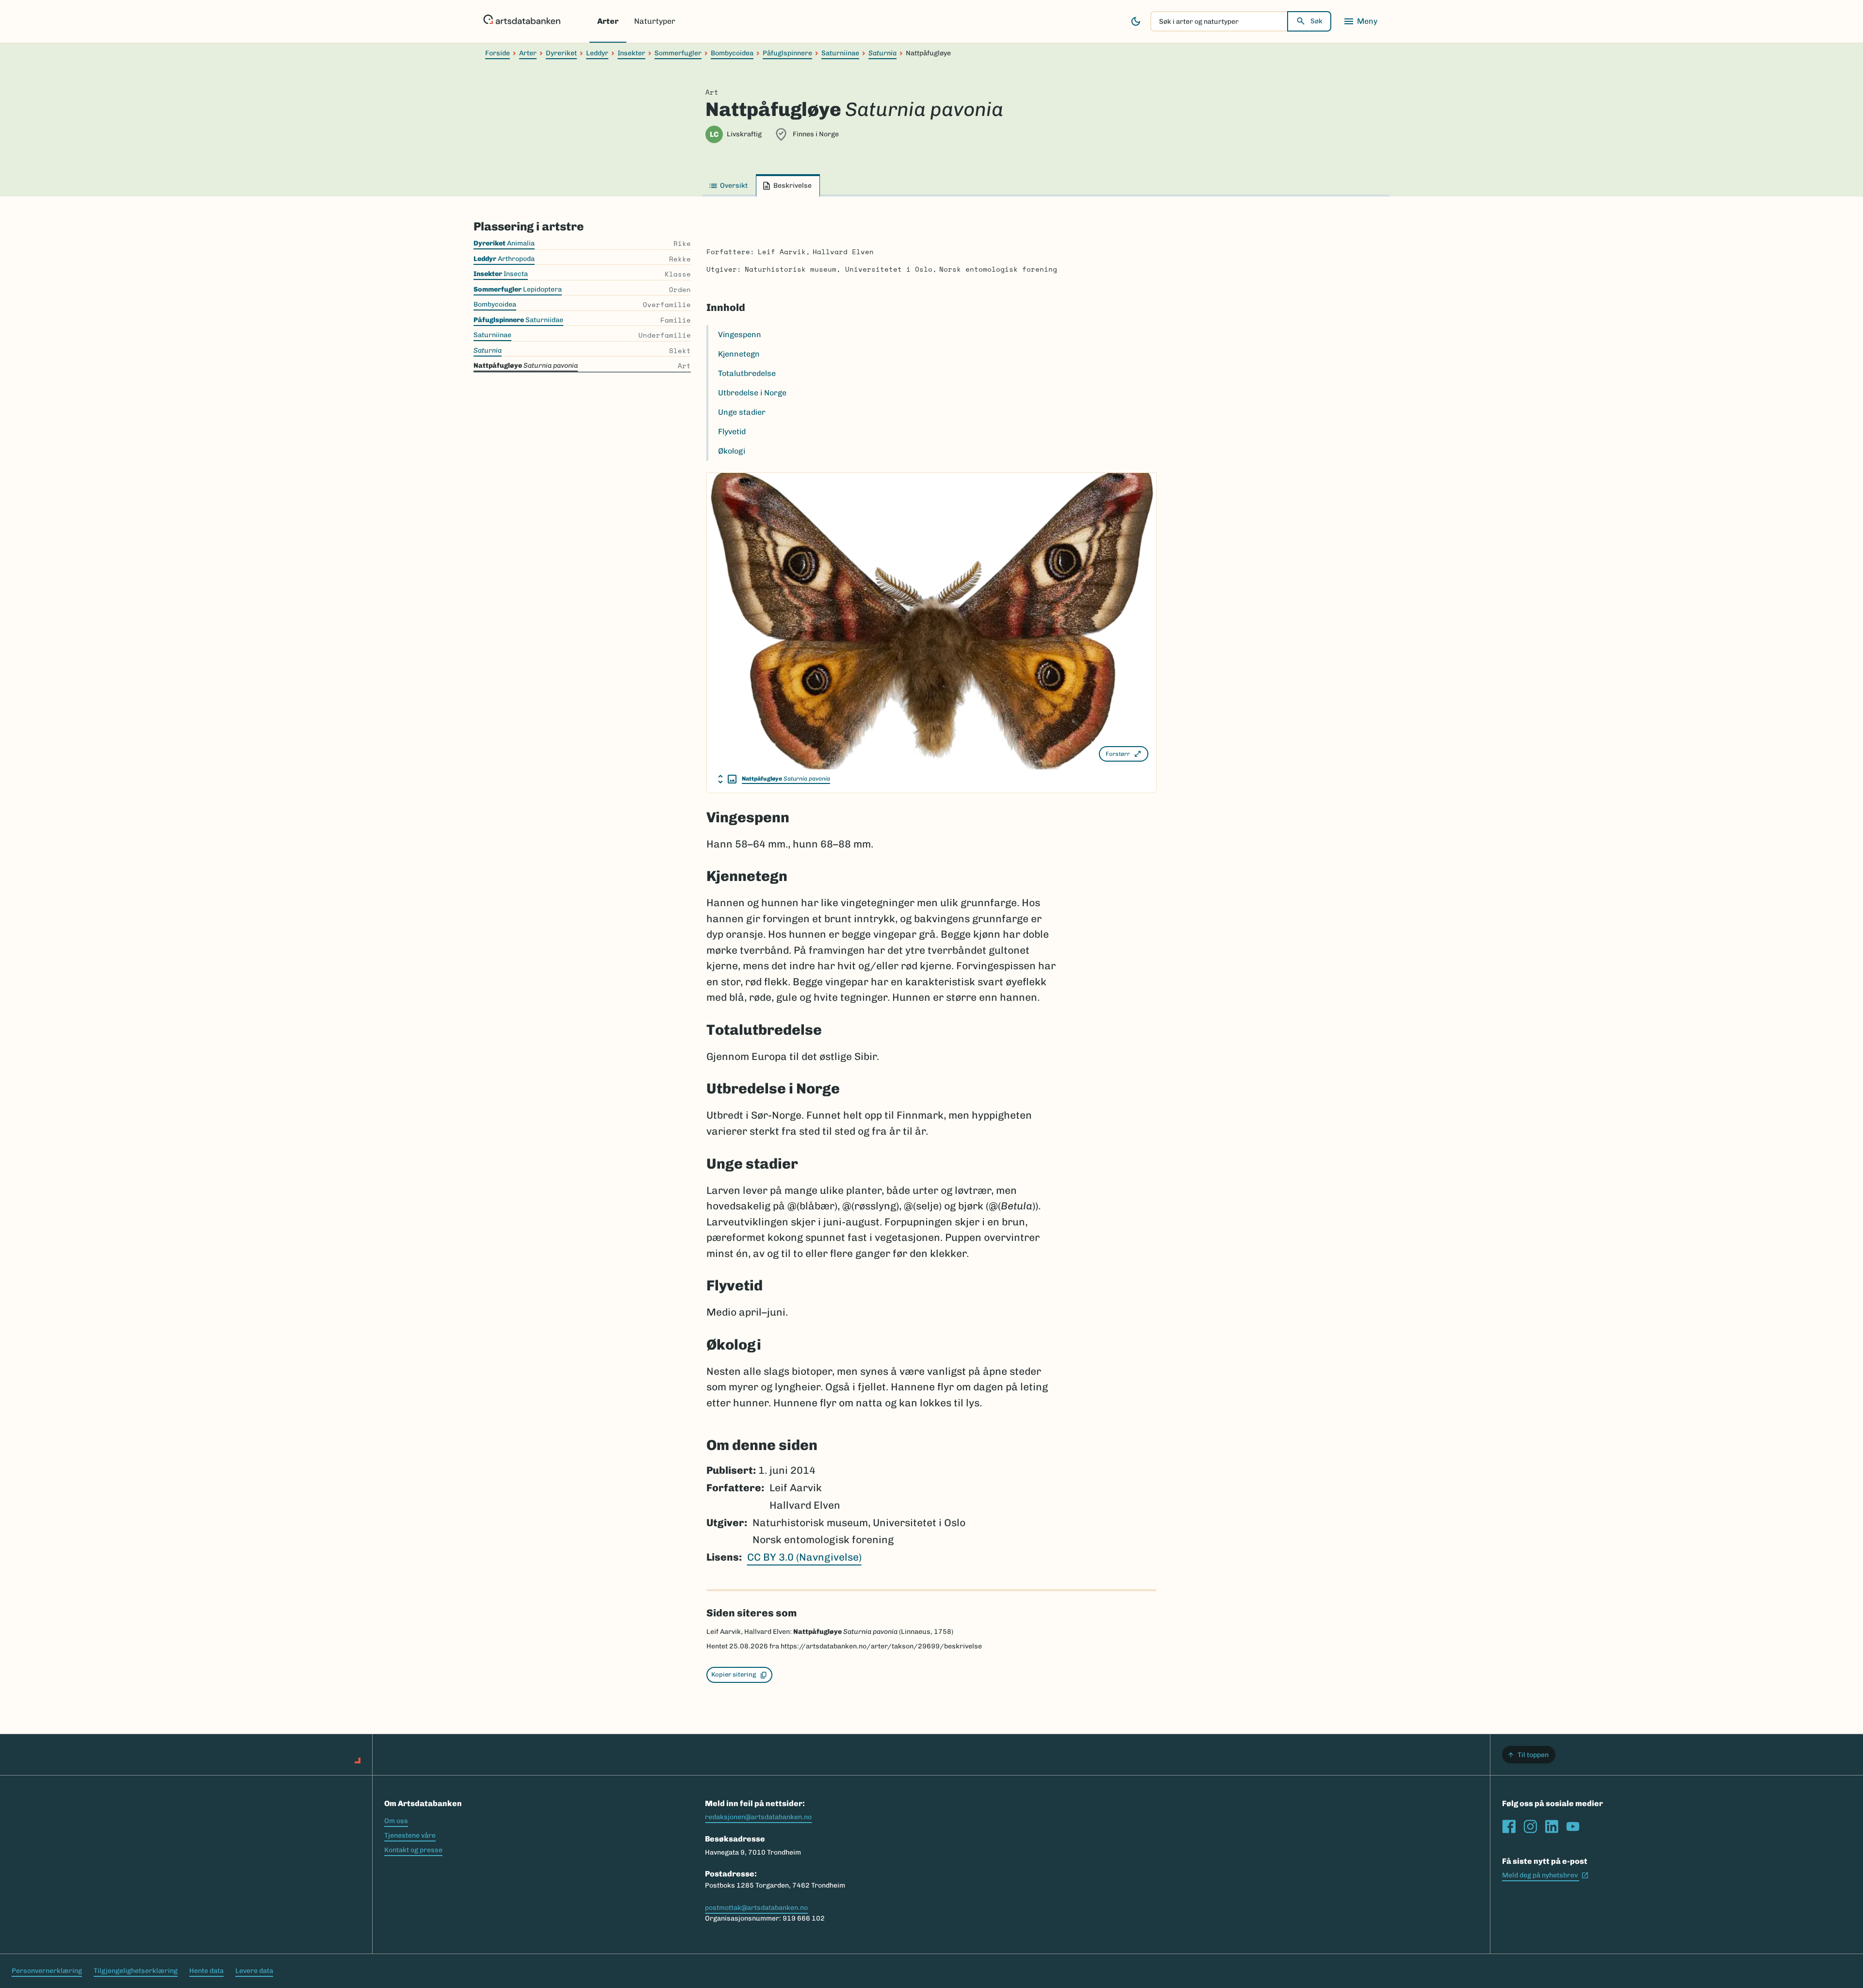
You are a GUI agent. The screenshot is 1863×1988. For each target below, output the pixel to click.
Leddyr (597, 53)
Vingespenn (740, 334)
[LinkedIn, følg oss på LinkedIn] (1552, 1826)
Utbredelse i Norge (752, 393)
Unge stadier (742, 412)
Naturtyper (655, 21)
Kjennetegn (739, 354)
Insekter (631, 53)
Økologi (732, 451)
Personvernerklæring (47, 1971)
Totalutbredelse (747, 373)
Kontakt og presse (413, 1850)
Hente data (206, 1971)
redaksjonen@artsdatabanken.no (758, 1817)
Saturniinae (840, 53)
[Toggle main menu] (1360, 21)
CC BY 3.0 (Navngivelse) (804, 1557)
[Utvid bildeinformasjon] (727, 779)
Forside (498, 53)
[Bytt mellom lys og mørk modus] (1136, 21)
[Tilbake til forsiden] (522, 21)
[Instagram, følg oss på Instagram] (1530, 1826)
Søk (1316, 21)
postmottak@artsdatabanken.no (756, 1908)
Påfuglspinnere (787, 53)
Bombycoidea (732, 53)
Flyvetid (732, 432)
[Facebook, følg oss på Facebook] (1509, 1826)
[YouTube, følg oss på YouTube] (1573, 1826)
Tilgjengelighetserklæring (136, 1971)
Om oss (396, 1821)
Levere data (254, 1971)
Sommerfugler (678, 53)
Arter (608, 21)
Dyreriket (561, 53)
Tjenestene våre (410, 1835)
